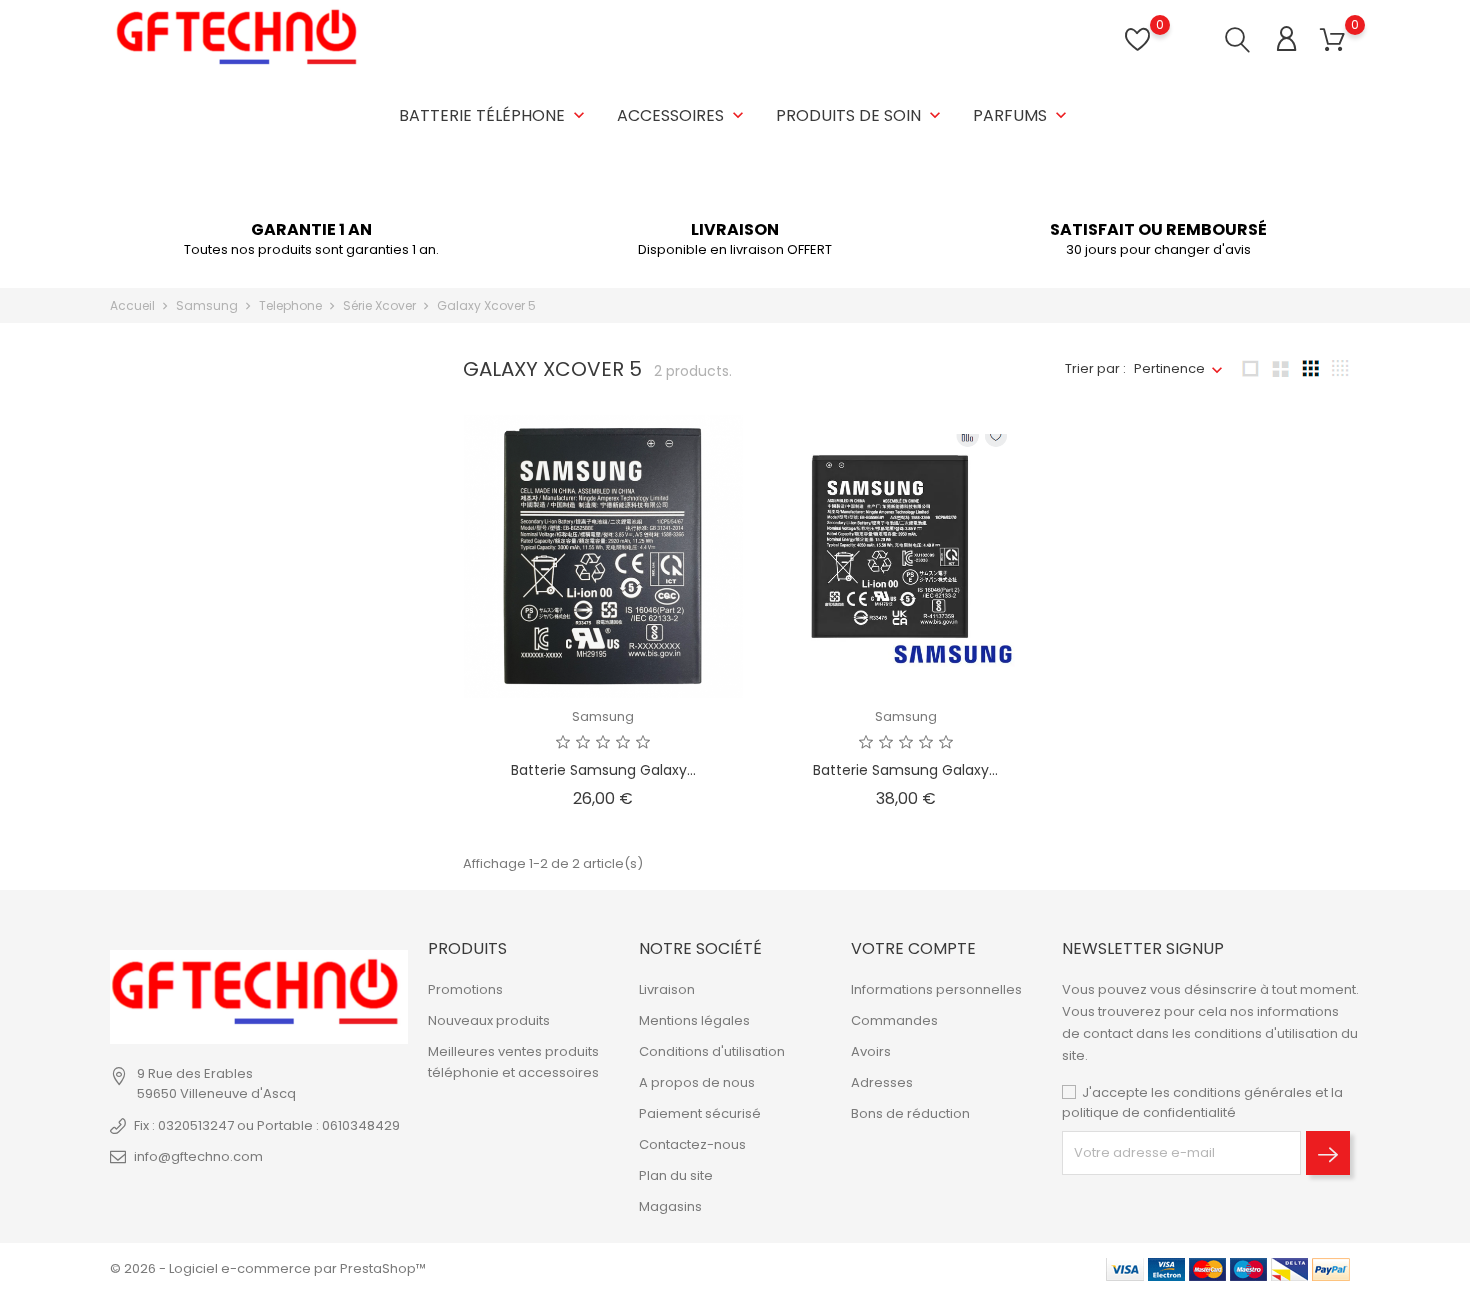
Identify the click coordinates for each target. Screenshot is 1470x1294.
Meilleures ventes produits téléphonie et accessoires (513, 1062)
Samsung (603, 716)
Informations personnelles (936, 989)
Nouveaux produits (489, 1020)
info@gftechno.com (198, 1156)
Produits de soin (860, 115)
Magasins (670, 1206)
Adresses (882, 1082)
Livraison (667, 989)
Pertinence (1169, 368)
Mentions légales (694, 1020)
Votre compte (913, 948)
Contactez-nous (692, 1144)
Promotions (465, 989)
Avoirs (871, 1051)
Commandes (894, 1020)
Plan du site (676, 1175)
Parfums (1022, 115)
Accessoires (682, 115)
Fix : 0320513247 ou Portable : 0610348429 (267, 1125)
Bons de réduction (910, 1113)
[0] (1332, 40)
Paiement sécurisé (700, 1113)
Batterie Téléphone (494, 115)
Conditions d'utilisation (712, 1051)
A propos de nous (697, 1082)
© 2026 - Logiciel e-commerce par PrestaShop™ (268, 1268)
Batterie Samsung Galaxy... (603, 770)
